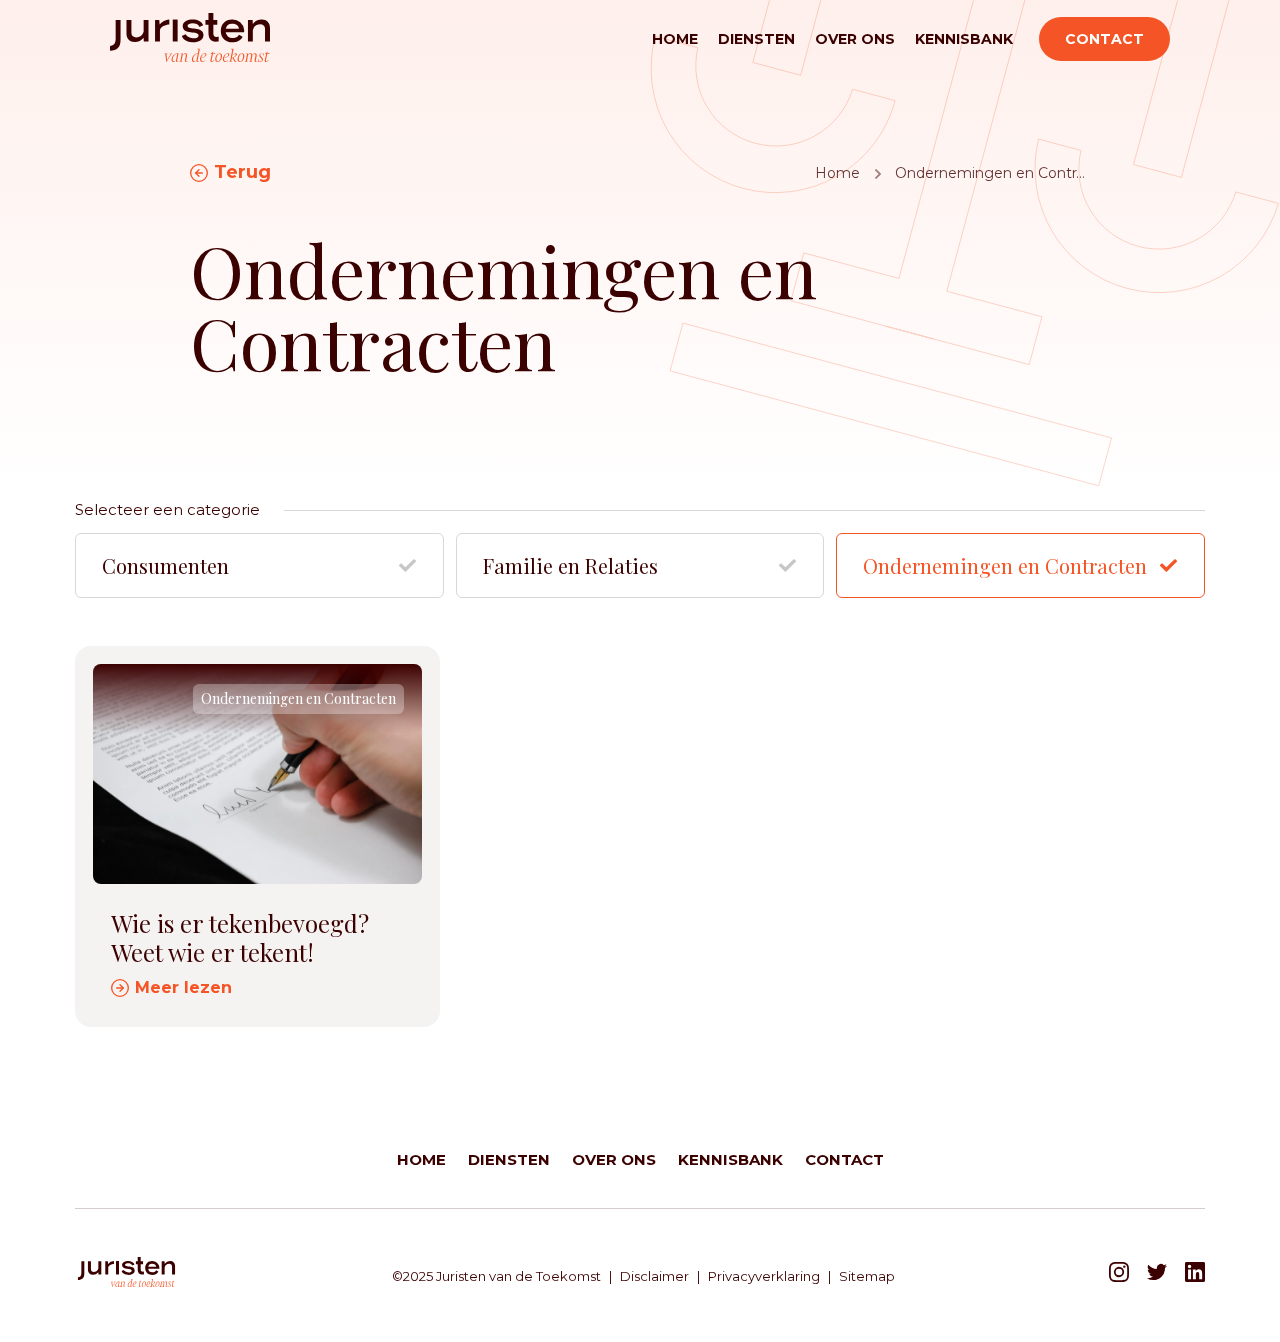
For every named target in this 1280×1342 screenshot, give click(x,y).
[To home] (190, 39)
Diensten (756, 39)
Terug (242, 172)
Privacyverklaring (764, 1276)
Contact (1104, 39)
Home (675, 39)
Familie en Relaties (570, 565)
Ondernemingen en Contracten (1005, 565)
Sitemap (867, 1276)
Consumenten (165, 565)
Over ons (855, 39)
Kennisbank (964, 39)
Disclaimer (654, 1276)
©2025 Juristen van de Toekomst (496, 1276)
